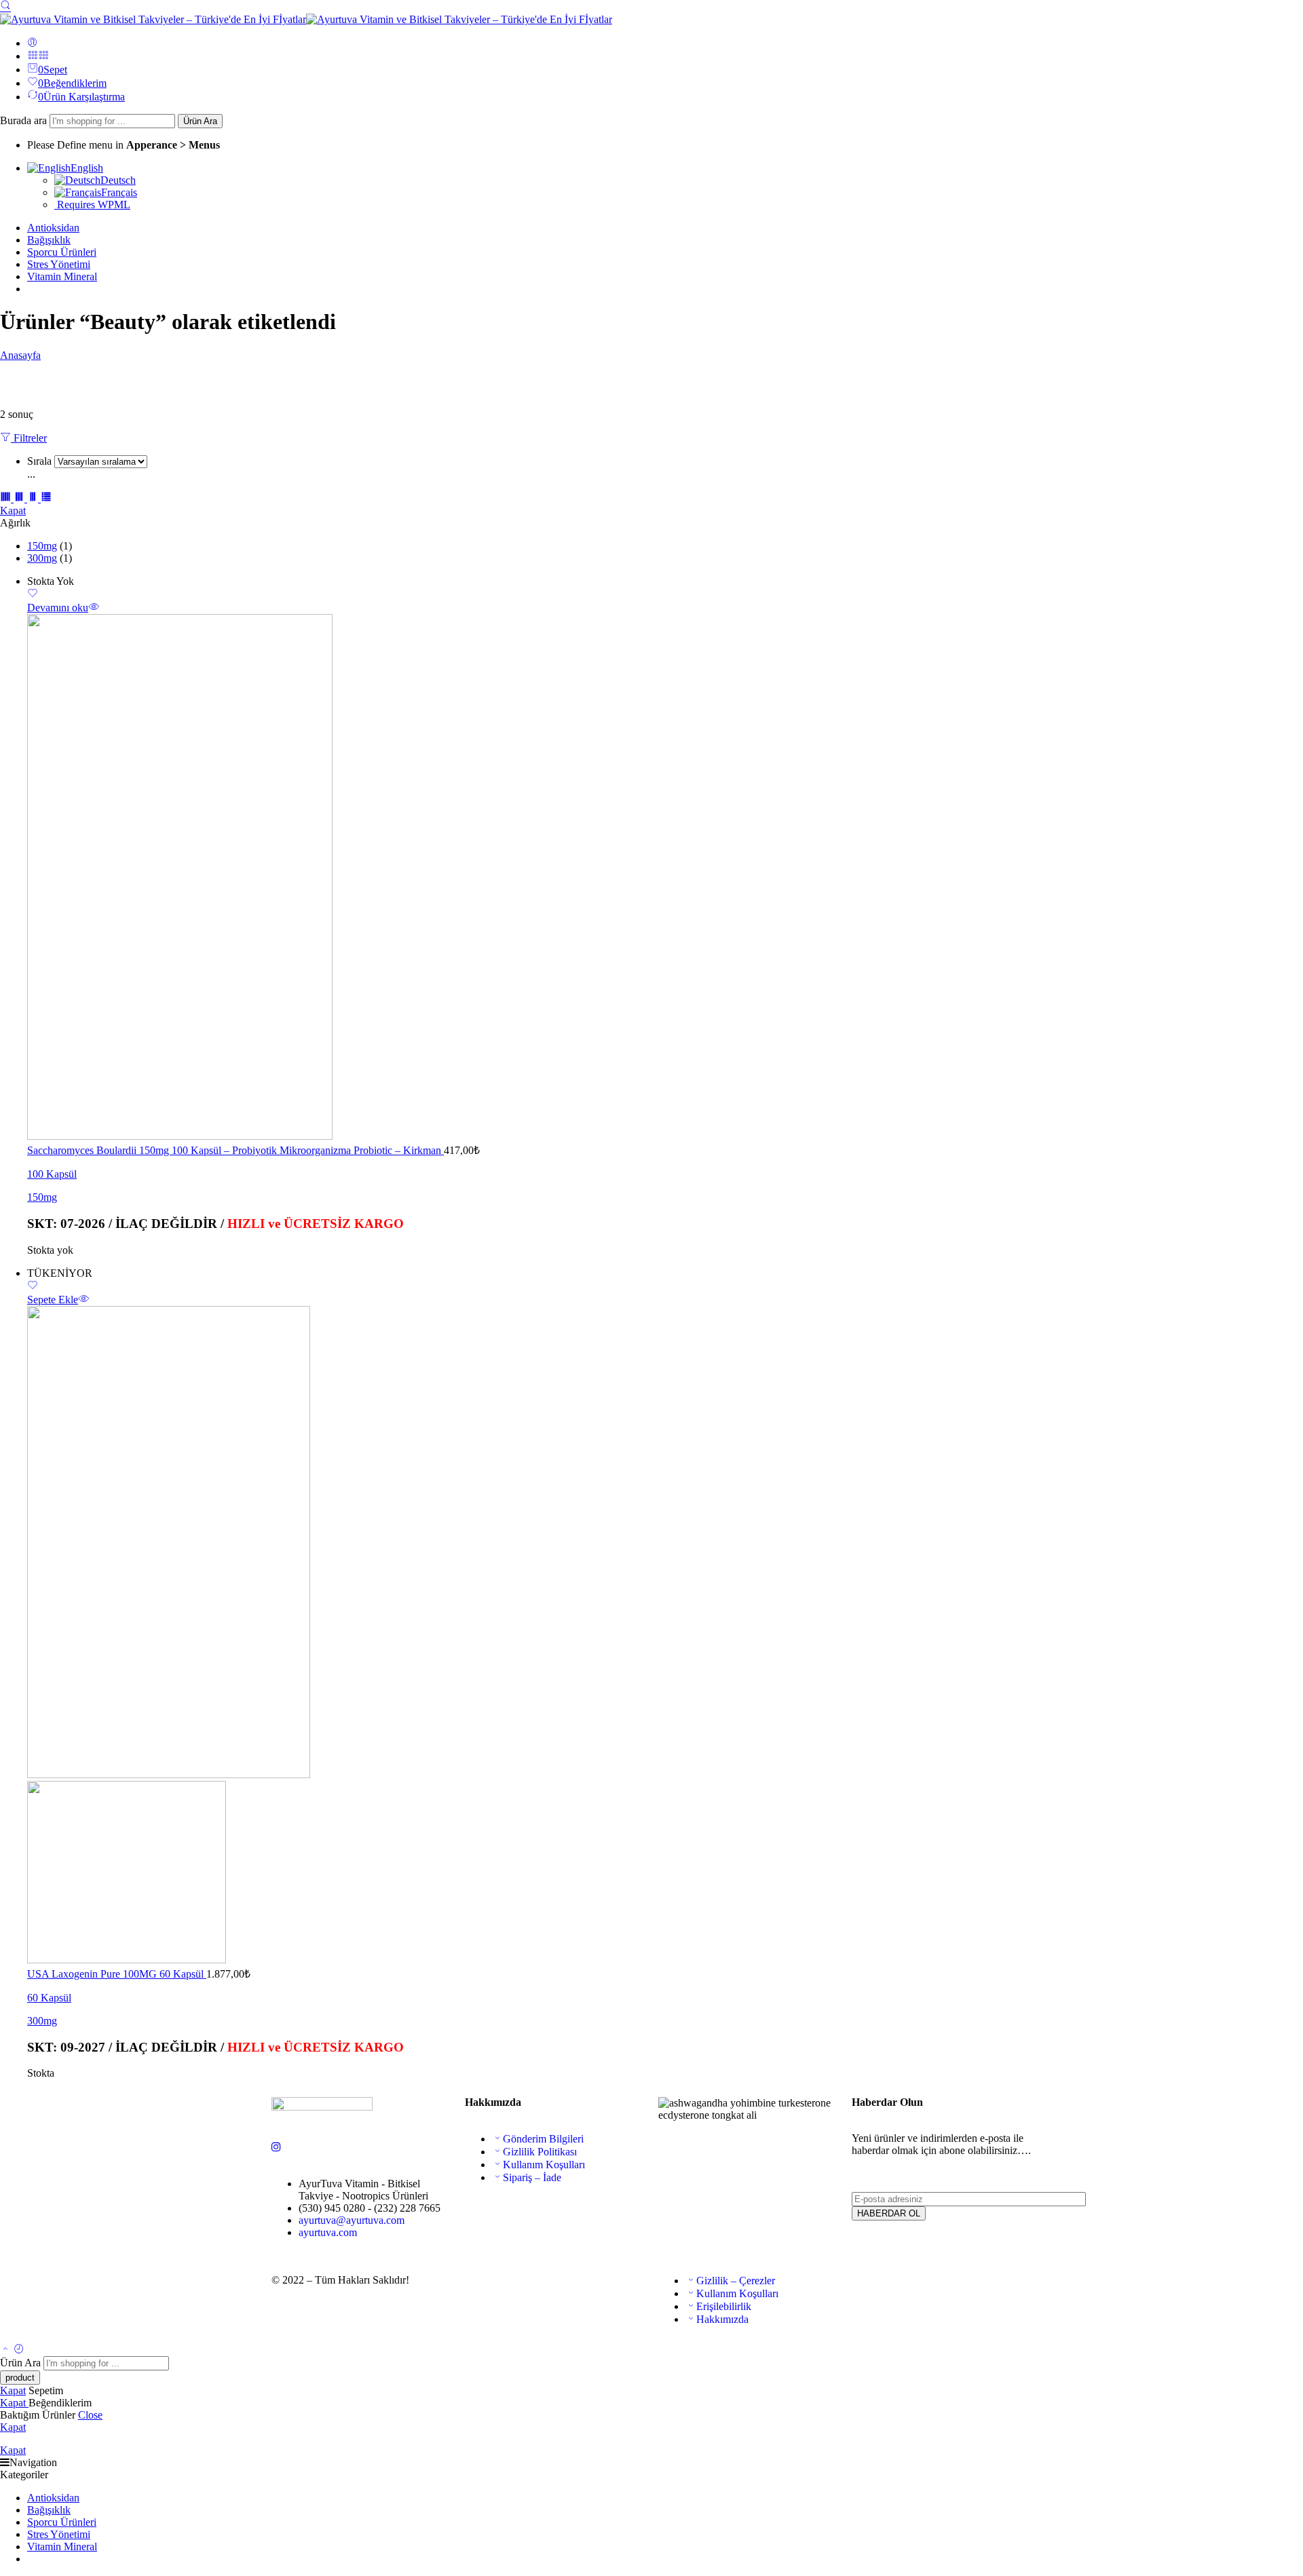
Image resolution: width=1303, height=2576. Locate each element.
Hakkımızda (722, 2319)
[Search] (5, 5)
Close (90, 2415)
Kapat (13, 511)
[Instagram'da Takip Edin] (276, 2147)
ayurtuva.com (328, 2232)
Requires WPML (92, 205)
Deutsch (118, 180)
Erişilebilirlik (724, 2306)
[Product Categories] (33, 56)
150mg (42, 546)
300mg (42, 558)
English (87, 168)
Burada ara (25, 120)
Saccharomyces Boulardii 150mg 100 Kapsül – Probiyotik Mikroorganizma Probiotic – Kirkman (235, 1150)
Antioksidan (53, 228)
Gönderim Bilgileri (543, 2139)
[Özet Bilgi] (94, 608)
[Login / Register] (33, 43)
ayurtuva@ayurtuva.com (352, 2220)
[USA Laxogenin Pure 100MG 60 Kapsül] (665, 1636)
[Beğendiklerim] (33, 595)
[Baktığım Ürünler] (19, 2350)
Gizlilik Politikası (540, 2152)
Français (119, 192)
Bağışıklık (49, 240)
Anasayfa (20, 355)
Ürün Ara (200, 121)
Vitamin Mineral (62, 276)
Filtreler (29, 438)
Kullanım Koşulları (544, 2165)
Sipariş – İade (532, 2177)
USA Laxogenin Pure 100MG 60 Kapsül (117, 1974)
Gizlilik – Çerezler (736, 2281)
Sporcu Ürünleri (62, 252)
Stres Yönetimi (59, 264)
